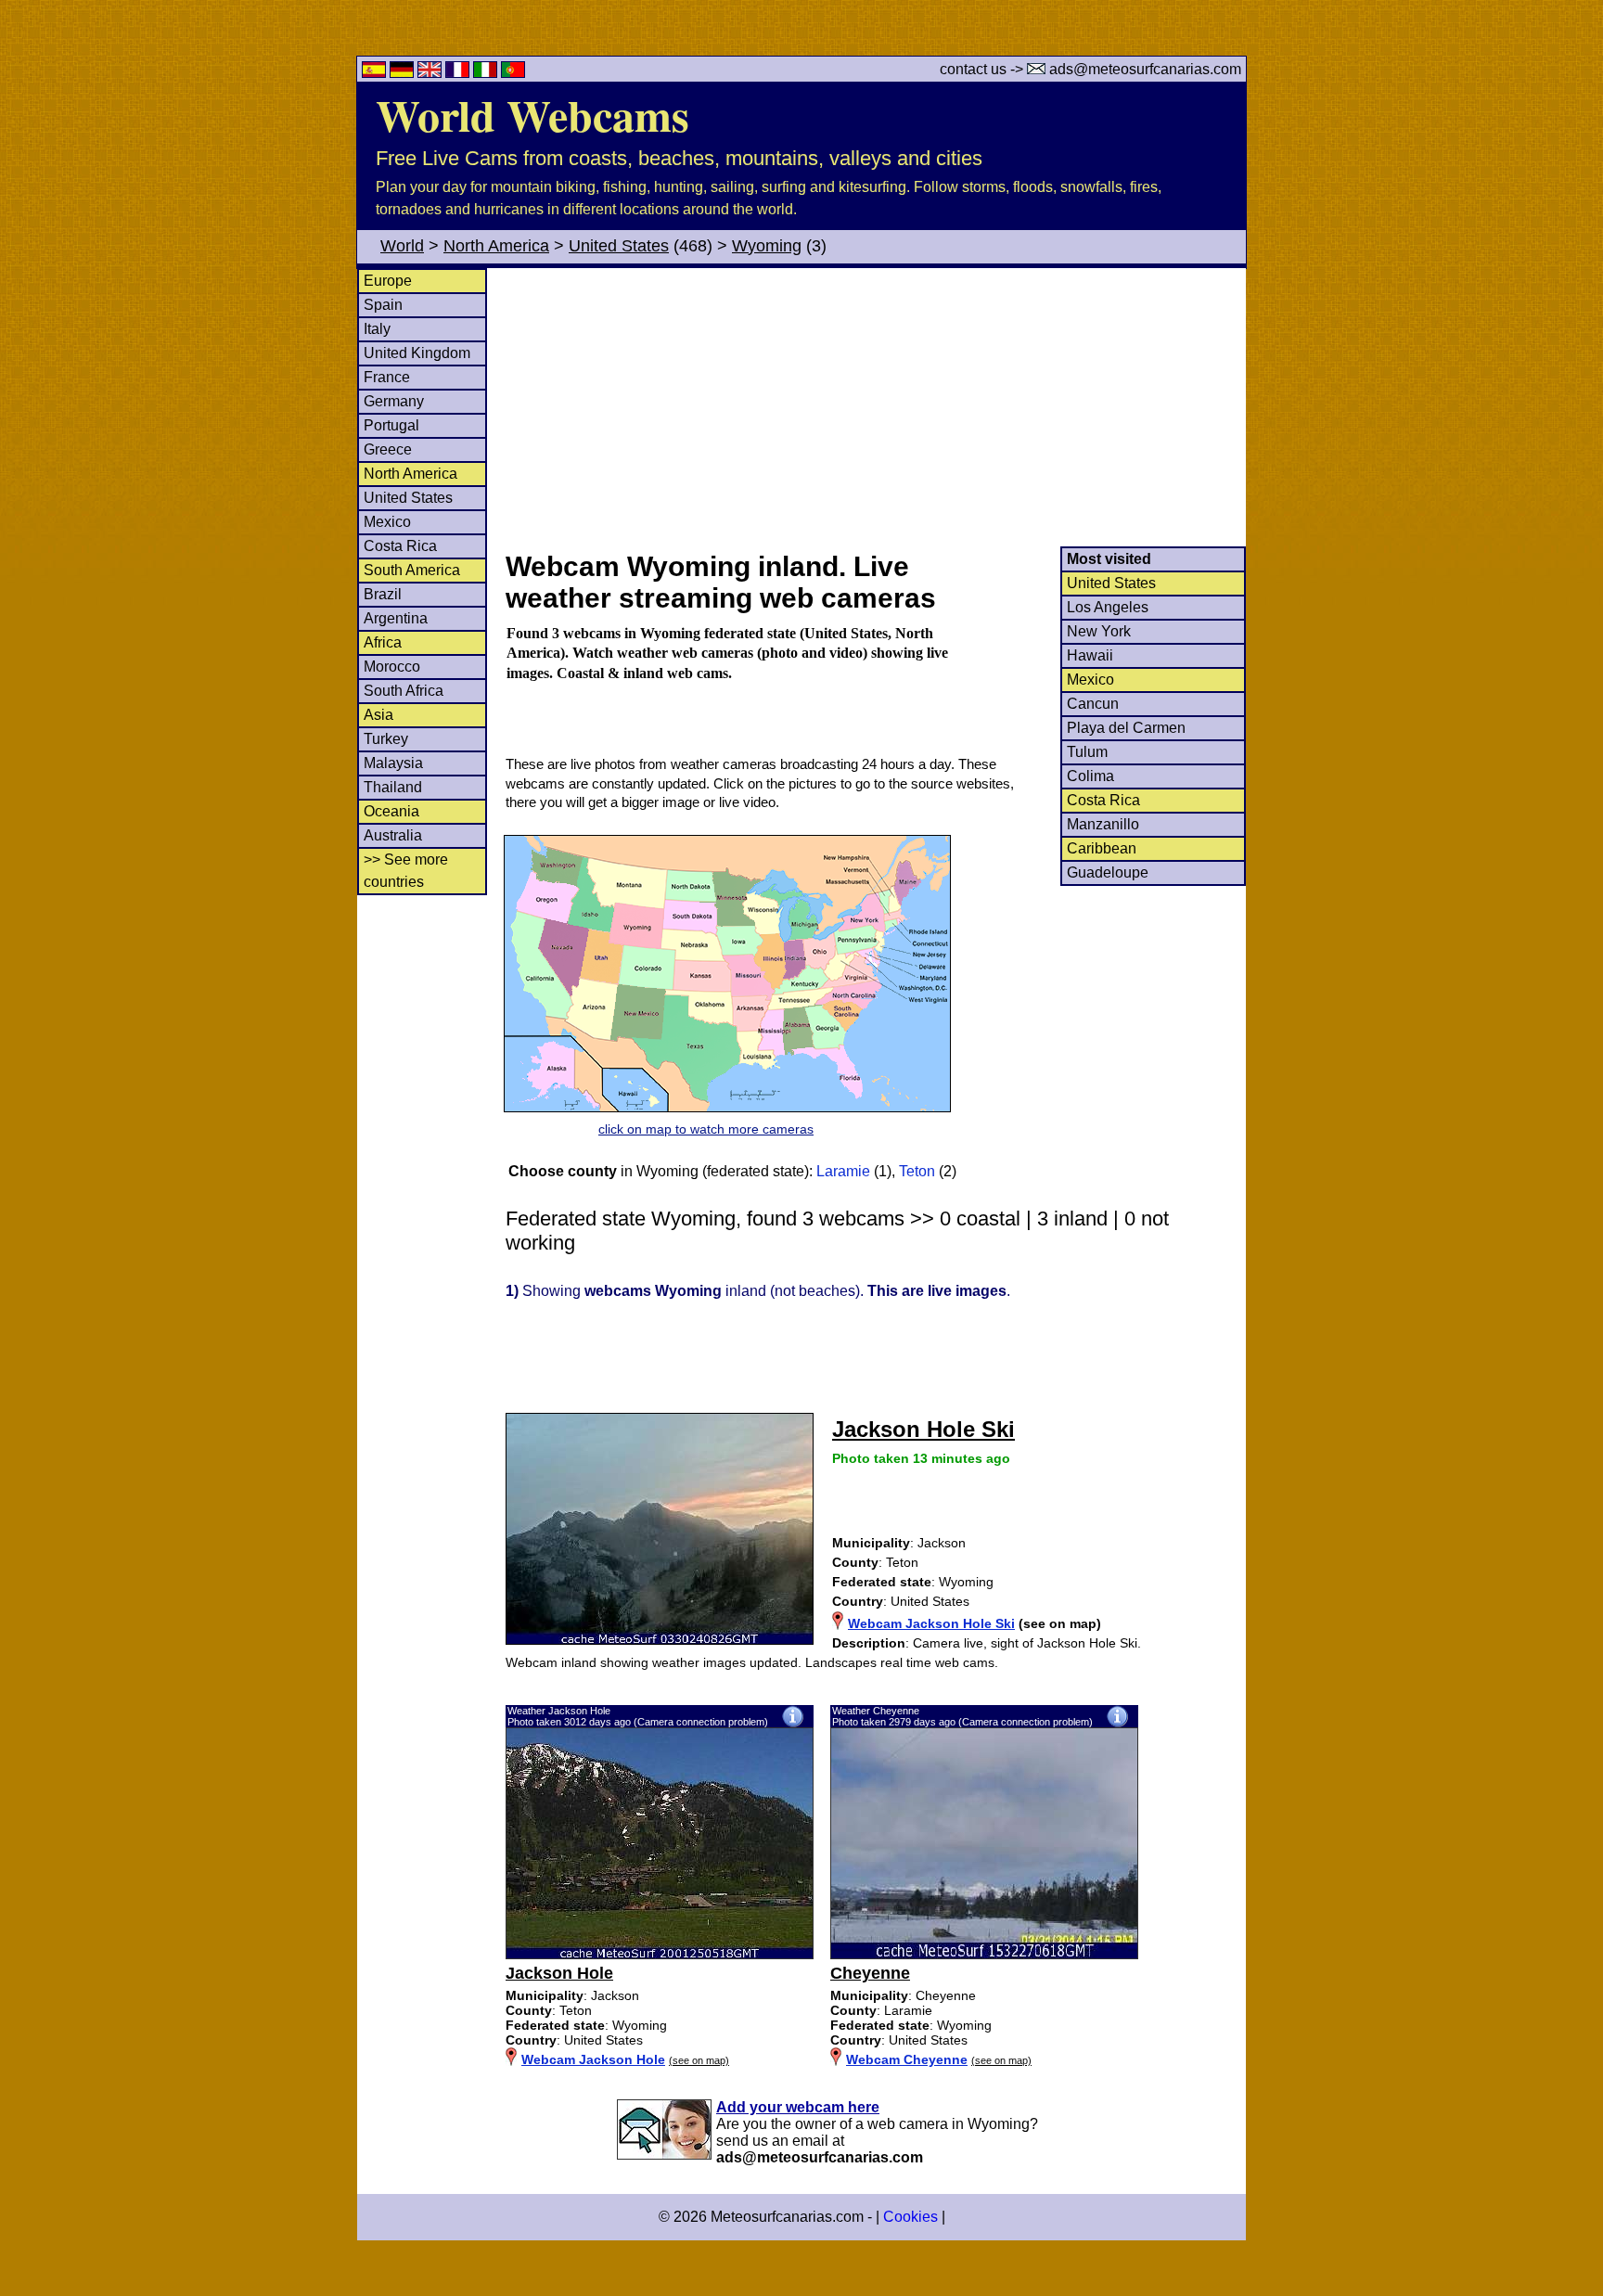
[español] (376, 73)
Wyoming (767, 246)
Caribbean (1102, 848)
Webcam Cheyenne (907, 2059)
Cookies (911, 2217)
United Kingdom (417, 353)
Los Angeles (1108, 607)
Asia (378, 715)
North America (496, 246)
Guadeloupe (1108, 872)
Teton (917, 1171)
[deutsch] (404, 73)
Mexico (387, 522)
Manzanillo (1103, 824)
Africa (383, 642)
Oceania (391, 811)
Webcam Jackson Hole (593, 2059)
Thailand (393, 787)
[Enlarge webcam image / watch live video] (660, 1955)
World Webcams (532, 114)
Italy (377, 329)
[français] (459, 73)
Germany (394, 401)
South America (412, 570)
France (387, 377)
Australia (393, 835)
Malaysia (393, 763)
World (402, 246)
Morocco (392, 667)
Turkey (386, 739)
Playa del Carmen (1126, 728)
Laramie (843, 1171)
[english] (431, 73)
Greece (388, 449)
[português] (513, 73)
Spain (383, 305)
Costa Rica (400, 546)
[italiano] (487, 73)
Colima (1090, 776)
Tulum (1087, 752)
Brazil (383, 594)
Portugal (391, 425)
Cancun (1093, 704)
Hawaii (1090, 655)
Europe (388, 281)
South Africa (404, 691)
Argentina (396, 618)
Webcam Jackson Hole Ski (931, 1623)
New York (1099, 631)
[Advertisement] (875, 407)
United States (619, 246)
